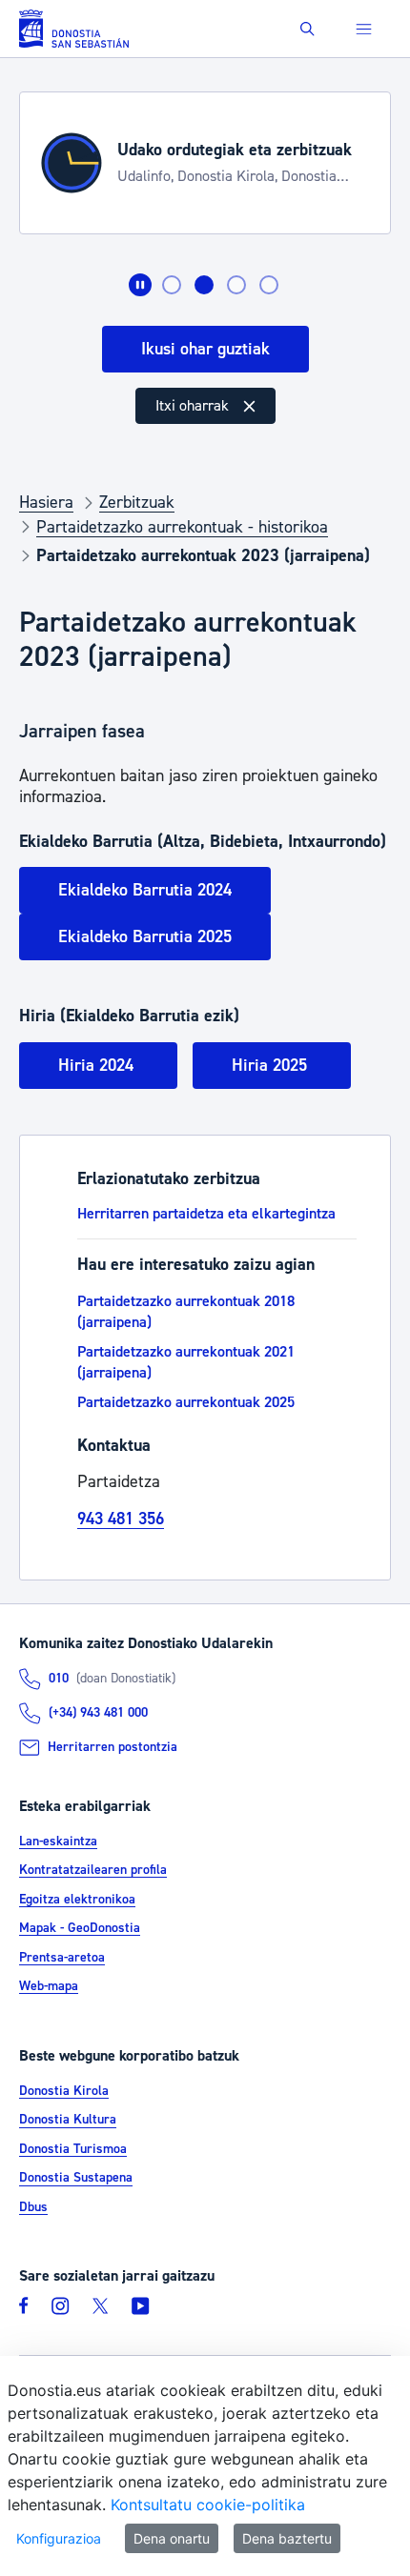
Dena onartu (172, 2538)
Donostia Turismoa (73, 2149)
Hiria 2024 (98, 1066)
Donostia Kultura (68, 2121)
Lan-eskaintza (58, 1841)
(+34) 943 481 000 (98, 1713)
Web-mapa (49, 1986)
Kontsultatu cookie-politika (208, 2505)
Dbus (33, 2207)
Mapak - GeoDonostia (80, 1928)
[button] (307, 29)
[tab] (172, 285)
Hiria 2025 (272, 1066)
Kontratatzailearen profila (93, 1870)
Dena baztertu (287, 2538)
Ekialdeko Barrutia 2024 (145, 890)
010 (59, 1679)
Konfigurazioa (59, 2538)
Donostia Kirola (64, 2091)
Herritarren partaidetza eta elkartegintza (206, 1214)
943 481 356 (121, 1519)
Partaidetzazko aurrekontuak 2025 (186, 1402)
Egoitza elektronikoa (77, 1900)
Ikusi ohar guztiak (205, 349)
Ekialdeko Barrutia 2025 (145, 937)
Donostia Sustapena (76, 2179)
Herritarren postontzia (113, 1747)
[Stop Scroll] (140, 285)
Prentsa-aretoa (62, 1958)
